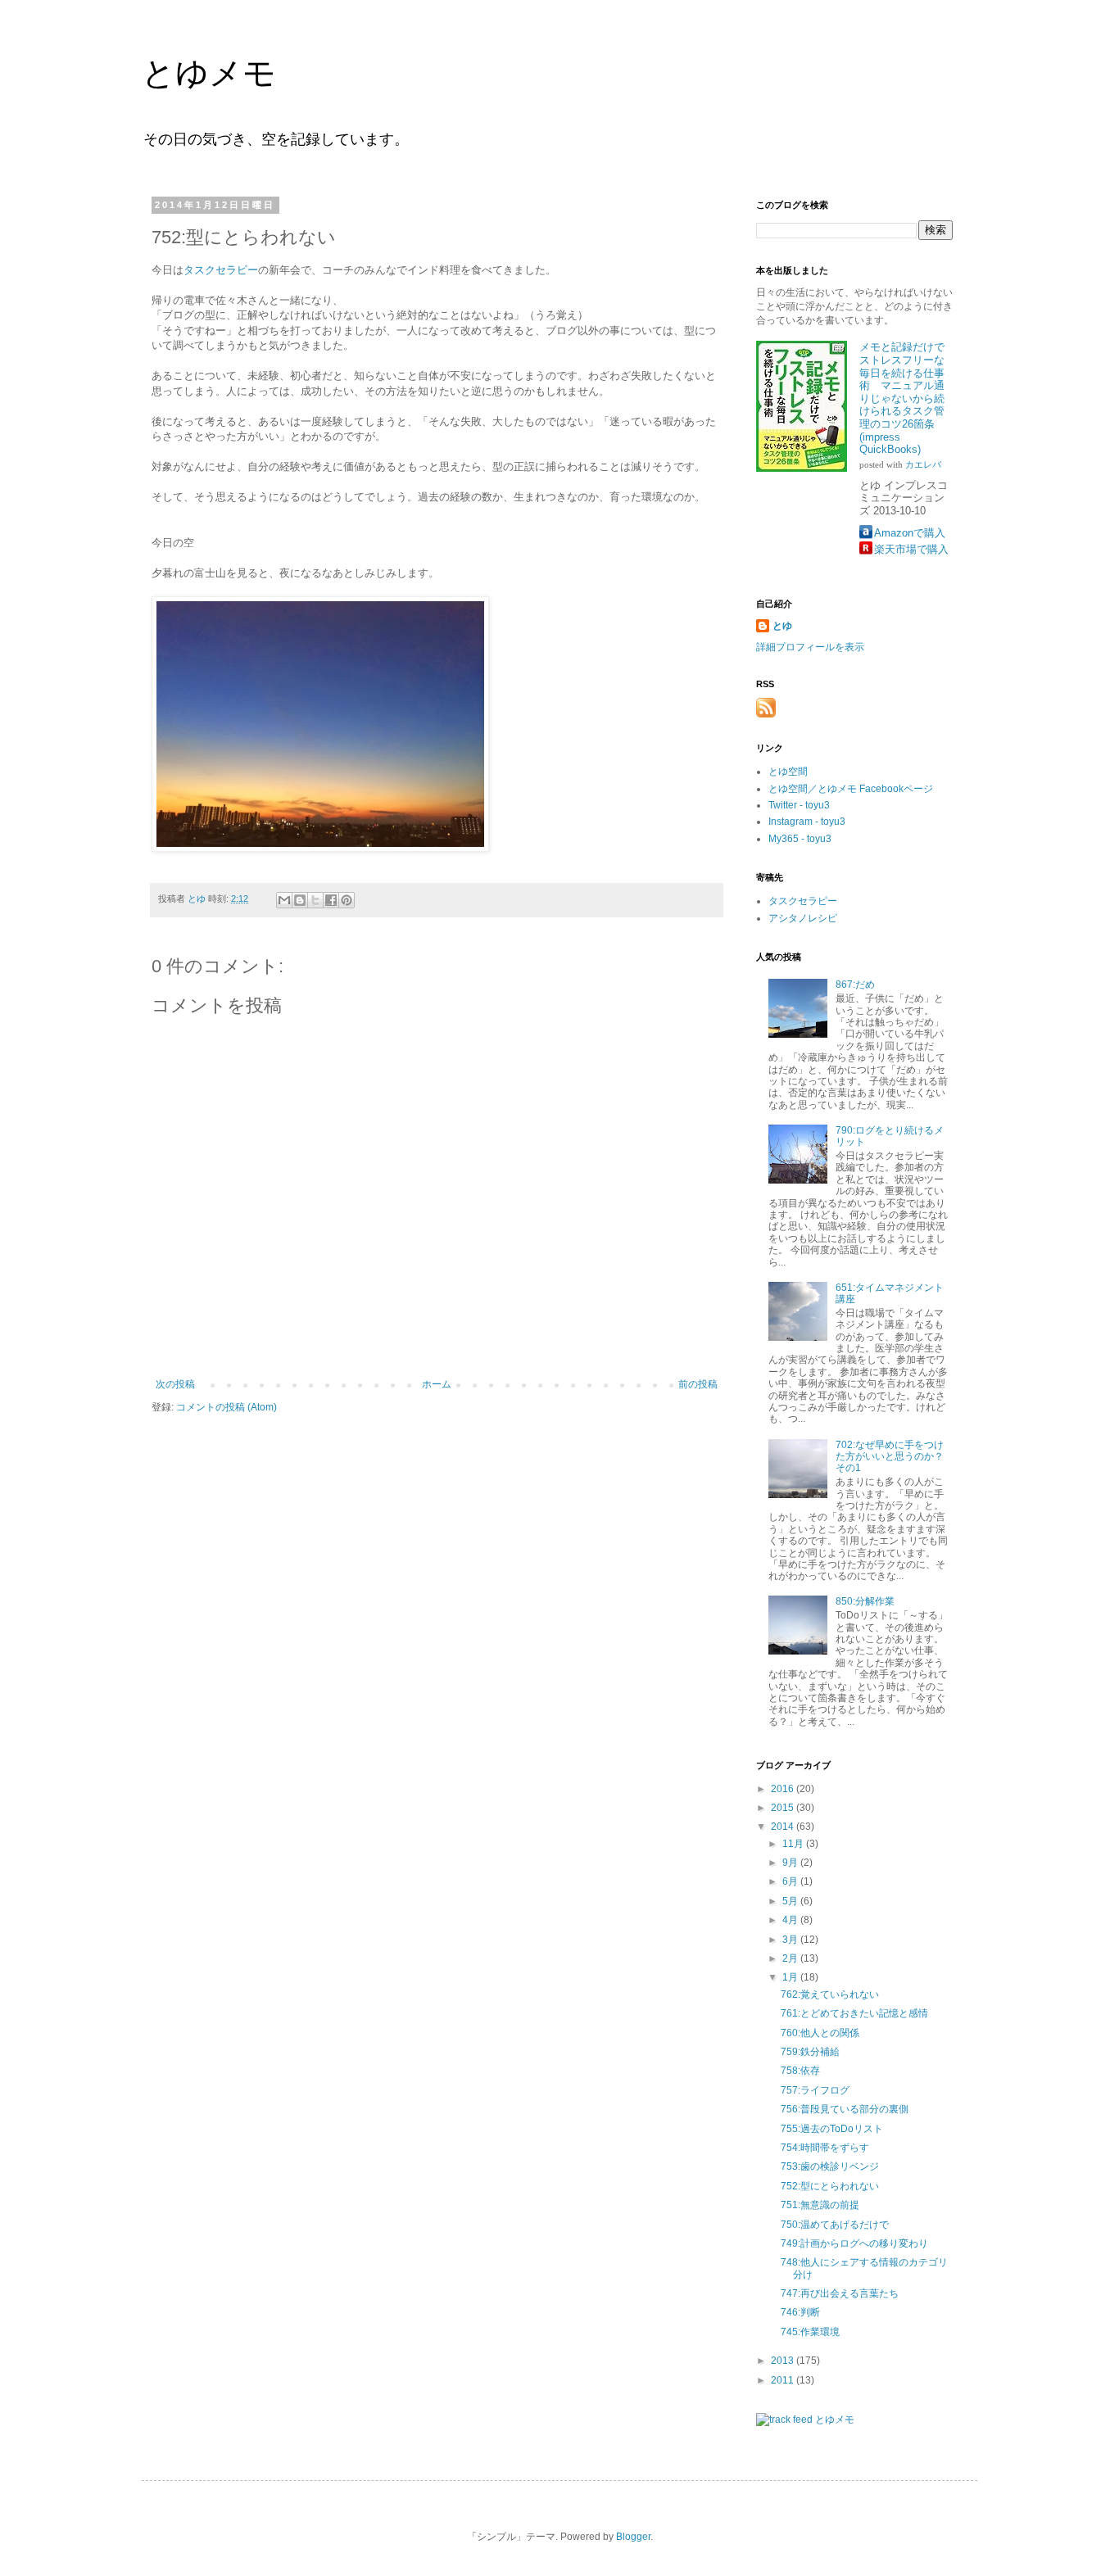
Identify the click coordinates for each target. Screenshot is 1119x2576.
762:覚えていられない (830, 1994)
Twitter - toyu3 (799, 805)
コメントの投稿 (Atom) (227, 1407)
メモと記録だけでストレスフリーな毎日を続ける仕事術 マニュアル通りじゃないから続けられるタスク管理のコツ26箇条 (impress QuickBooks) (902, 398)
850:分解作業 (865, 1601)
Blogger (633, 2537)
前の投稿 (698, 1384)
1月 (791, 1977)
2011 (784, 2380)
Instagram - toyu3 (807, 822)
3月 (791, 1940)
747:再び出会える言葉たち (840, 2293)
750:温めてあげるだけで (835, 2225)
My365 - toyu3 (800, 839)
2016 (784, 1789)
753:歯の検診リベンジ (830, 2166)
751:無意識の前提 (820, 2205)
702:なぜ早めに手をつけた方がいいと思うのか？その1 (890, 1457)
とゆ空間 (788, 772)
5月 (791, 1901)
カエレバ (923, 465)
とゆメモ (209, 73)
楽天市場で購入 (911, 549)
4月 (791, 1920)
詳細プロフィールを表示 (810, 647)
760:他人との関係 (820, 2033)
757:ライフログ (815, 2090)
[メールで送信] (284, 900)
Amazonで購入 (910, 533)
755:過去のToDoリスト (832, 2129)
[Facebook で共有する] (331, 900)
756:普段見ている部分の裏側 (845, 2109)
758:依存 (800, 2071)
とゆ (782, 626)
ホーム (437, 1384)
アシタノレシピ (803, 918)
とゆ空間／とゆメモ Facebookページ (851, 789)
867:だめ (855, 985)
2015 (784, 1808)
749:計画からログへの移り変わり (854, 2243)
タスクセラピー (221, 270)
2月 (791, 1958)
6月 (791, 1881)
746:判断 (800, 2312)
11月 (794, 1844)
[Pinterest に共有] (347, 900)
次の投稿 (175, 1384)
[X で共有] (315, 900)
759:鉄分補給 (810, 2052)
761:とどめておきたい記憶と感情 (854, 2013)
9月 (791, 1863)
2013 (784, 2361)
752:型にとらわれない (830, 2186)
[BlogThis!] (300, 900)
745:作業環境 (810, 2332)
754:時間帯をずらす (825, 2148)
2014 (784, 1827)
